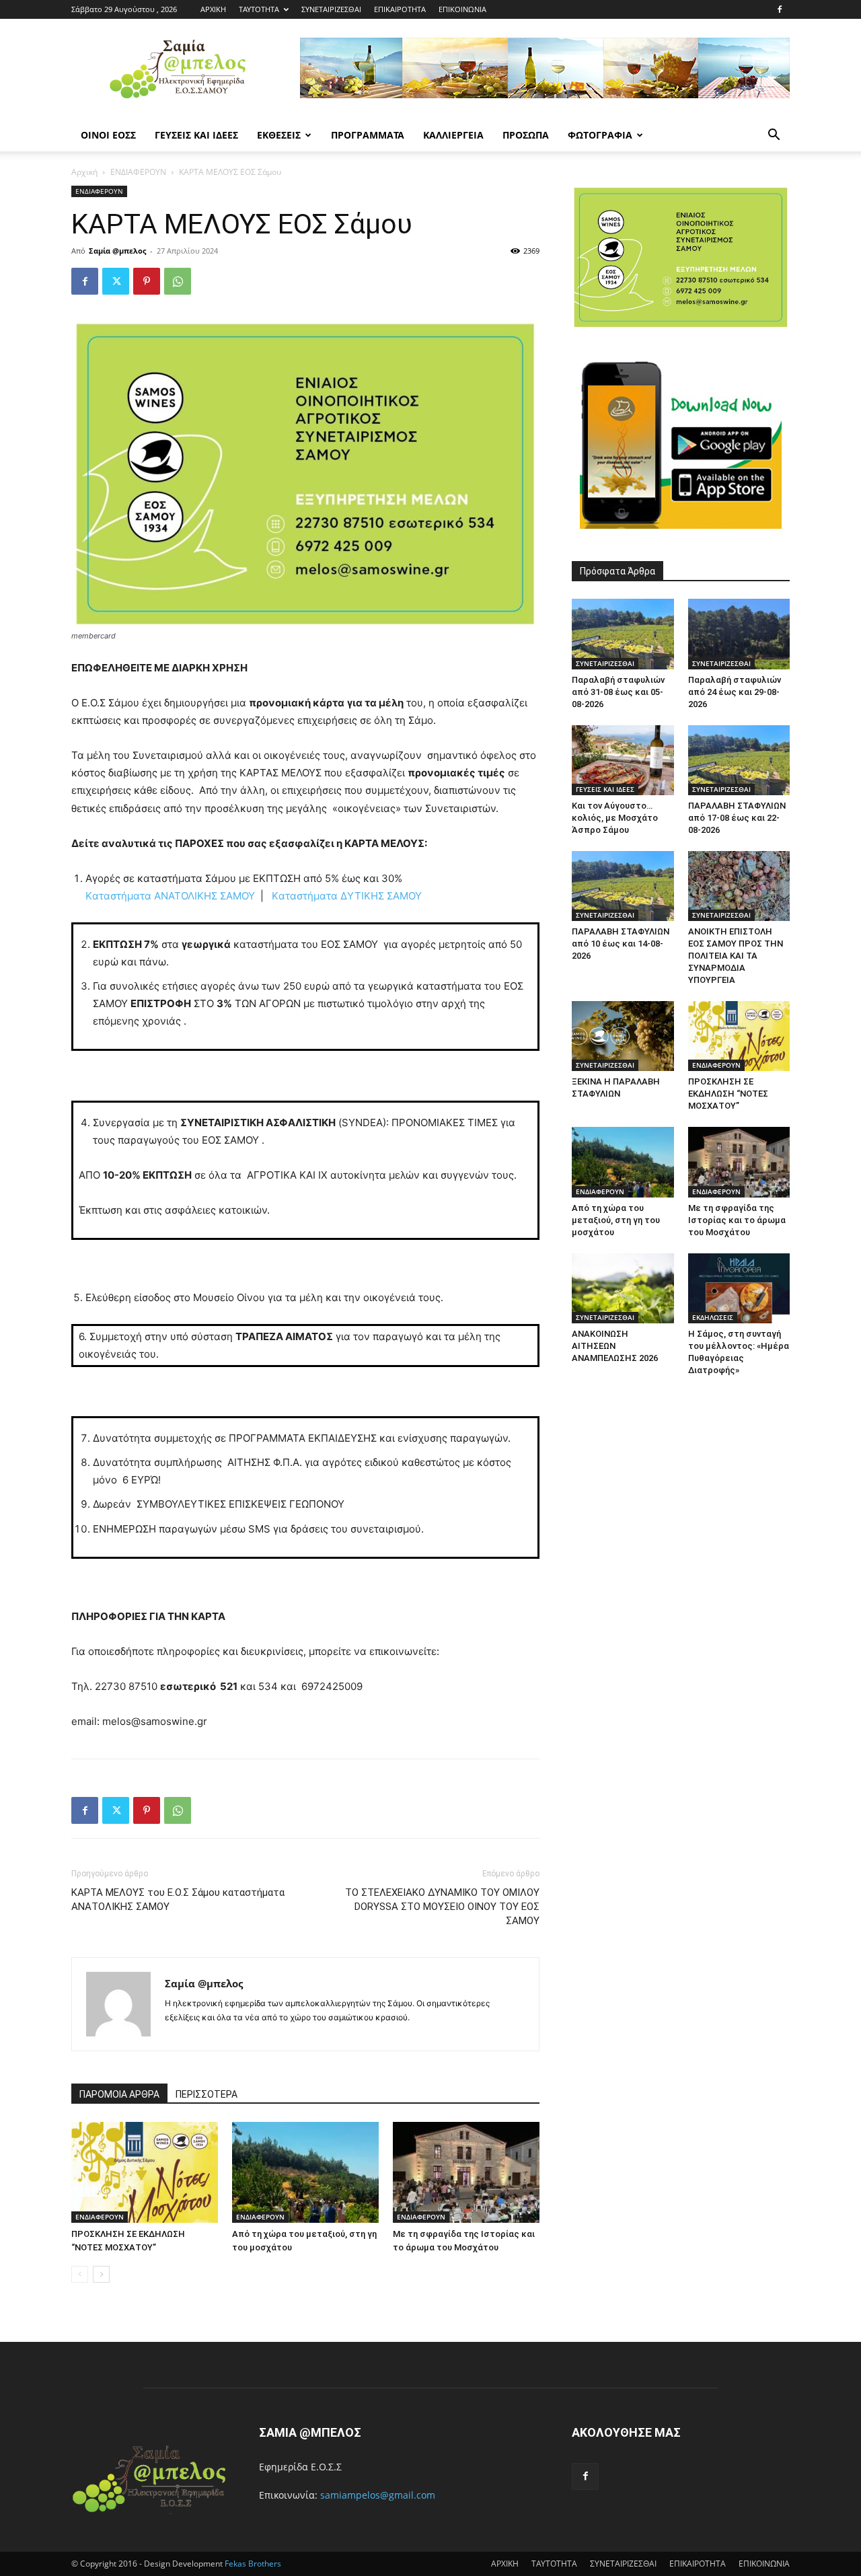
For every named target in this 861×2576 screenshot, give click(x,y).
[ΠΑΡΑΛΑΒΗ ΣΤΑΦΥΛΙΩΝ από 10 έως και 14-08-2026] (623, 886)
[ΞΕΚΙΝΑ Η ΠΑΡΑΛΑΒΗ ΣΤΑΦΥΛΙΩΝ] (623, 1036)
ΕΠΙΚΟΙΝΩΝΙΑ (462, 9)
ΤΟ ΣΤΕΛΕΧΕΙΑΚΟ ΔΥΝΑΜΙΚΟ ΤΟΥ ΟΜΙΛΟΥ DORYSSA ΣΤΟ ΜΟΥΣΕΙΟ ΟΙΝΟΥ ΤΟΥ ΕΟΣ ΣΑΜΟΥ (442, 1907)
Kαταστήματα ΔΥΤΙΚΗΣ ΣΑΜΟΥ (347, 896)
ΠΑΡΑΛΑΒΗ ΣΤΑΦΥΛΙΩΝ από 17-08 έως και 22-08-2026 (737, 818)
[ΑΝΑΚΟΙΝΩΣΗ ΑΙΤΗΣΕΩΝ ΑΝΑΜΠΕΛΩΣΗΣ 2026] (623, 1288)
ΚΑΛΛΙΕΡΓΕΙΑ (453, 135)
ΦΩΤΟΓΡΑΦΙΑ (600, 135)
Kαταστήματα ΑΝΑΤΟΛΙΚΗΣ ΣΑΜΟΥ (170, 896)
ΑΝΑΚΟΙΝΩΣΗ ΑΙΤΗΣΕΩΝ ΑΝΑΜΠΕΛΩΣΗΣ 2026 (615, 1346)
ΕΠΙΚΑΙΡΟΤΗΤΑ (400, 9)
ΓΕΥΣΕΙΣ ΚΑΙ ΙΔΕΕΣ (196, 135)
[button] (774, 136)
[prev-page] (80, 2274)
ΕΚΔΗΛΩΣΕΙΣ (713, 1317)
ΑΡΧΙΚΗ (213, 9)
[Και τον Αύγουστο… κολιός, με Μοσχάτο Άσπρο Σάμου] (623, 760)
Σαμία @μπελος (117, 251)
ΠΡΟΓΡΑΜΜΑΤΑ (368, 135)
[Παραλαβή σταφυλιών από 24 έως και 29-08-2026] (739, 634)
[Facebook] (780, 9)
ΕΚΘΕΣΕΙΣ (279, 135)
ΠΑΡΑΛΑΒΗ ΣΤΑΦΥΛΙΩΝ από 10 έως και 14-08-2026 (621, 944)
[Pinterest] (147, 281)
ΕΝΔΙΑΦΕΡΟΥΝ (138, 172)
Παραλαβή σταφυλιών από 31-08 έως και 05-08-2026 (618, 692)
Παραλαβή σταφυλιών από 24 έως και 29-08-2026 (735, 692)
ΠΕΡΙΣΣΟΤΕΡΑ (207, 2094)
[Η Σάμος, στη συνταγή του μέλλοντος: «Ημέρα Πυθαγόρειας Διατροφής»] (739, 1288)
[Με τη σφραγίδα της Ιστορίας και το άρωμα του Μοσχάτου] (466, 2172)
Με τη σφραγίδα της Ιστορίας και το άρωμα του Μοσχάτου (737, 1220)
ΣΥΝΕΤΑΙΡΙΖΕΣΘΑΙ (331, 9)
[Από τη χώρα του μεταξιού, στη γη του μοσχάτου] (305, 2172)
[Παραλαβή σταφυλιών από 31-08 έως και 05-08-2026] (623, 634)
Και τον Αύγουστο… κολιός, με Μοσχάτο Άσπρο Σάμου (615, 818)
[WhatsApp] (178, 281)
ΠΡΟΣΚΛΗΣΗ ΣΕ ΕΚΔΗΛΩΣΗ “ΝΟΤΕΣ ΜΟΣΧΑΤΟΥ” (728, 1094)
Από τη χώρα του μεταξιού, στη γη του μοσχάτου (616, 1220)
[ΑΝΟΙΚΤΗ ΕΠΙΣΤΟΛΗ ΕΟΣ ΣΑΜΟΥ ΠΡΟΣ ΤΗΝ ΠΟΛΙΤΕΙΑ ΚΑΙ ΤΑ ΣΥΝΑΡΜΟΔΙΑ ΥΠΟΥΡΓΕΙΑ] (739, 886)
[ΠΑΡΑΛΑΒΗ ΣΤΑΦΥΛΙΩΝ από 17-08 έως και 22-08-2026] (739, 760)
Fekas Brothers (252, 2564)
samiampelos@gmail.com (378, 2495)
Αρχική (84, 172)
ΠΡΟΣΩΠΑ (526, 135)
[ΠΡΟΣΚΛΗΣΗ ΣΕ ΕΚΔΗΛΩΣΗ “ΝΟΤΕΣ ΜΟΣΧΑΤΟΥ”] (145, 2172)
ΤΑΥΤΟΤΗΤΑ (259, 9)
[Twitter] (116, 281)
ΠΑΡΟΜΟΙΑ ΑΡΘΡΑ (119, 2094)
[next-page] (101, 2274)
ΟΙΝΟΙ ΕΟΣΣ (108, 135)
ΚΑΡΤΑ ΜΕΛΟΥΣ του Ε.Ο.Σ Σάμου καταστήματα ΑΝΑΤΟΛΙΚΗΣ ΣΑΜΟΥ (178, 1900)
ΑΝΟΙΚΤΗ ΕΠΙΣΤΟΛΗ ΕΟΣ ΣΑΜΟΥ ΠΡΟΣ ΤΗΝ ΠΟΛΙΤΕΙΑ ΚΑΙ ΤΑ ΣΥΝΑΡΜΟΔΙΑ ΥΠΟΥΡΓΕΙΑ (736, 956)
